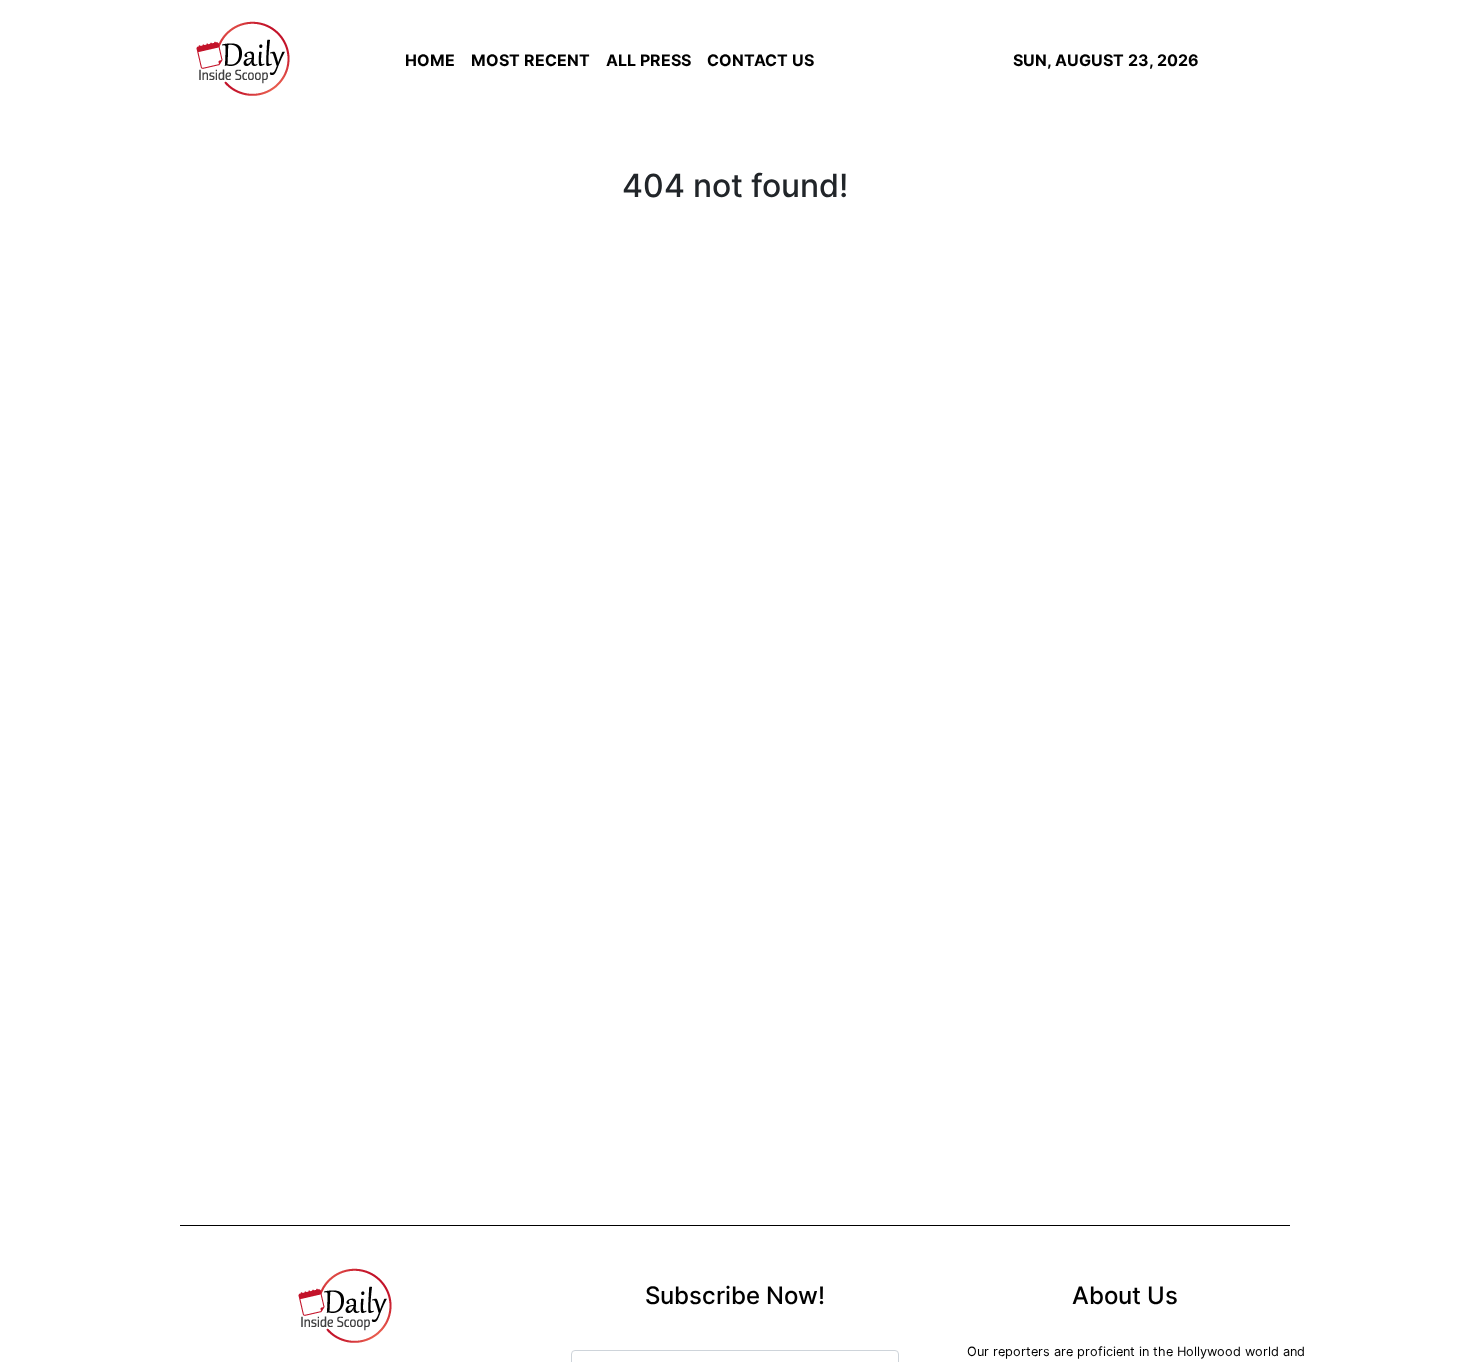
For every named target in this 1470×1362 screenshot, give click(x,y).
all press (648, 60)
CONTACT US (760, 60)
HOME (430, 60)
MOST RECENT (530, 60)
